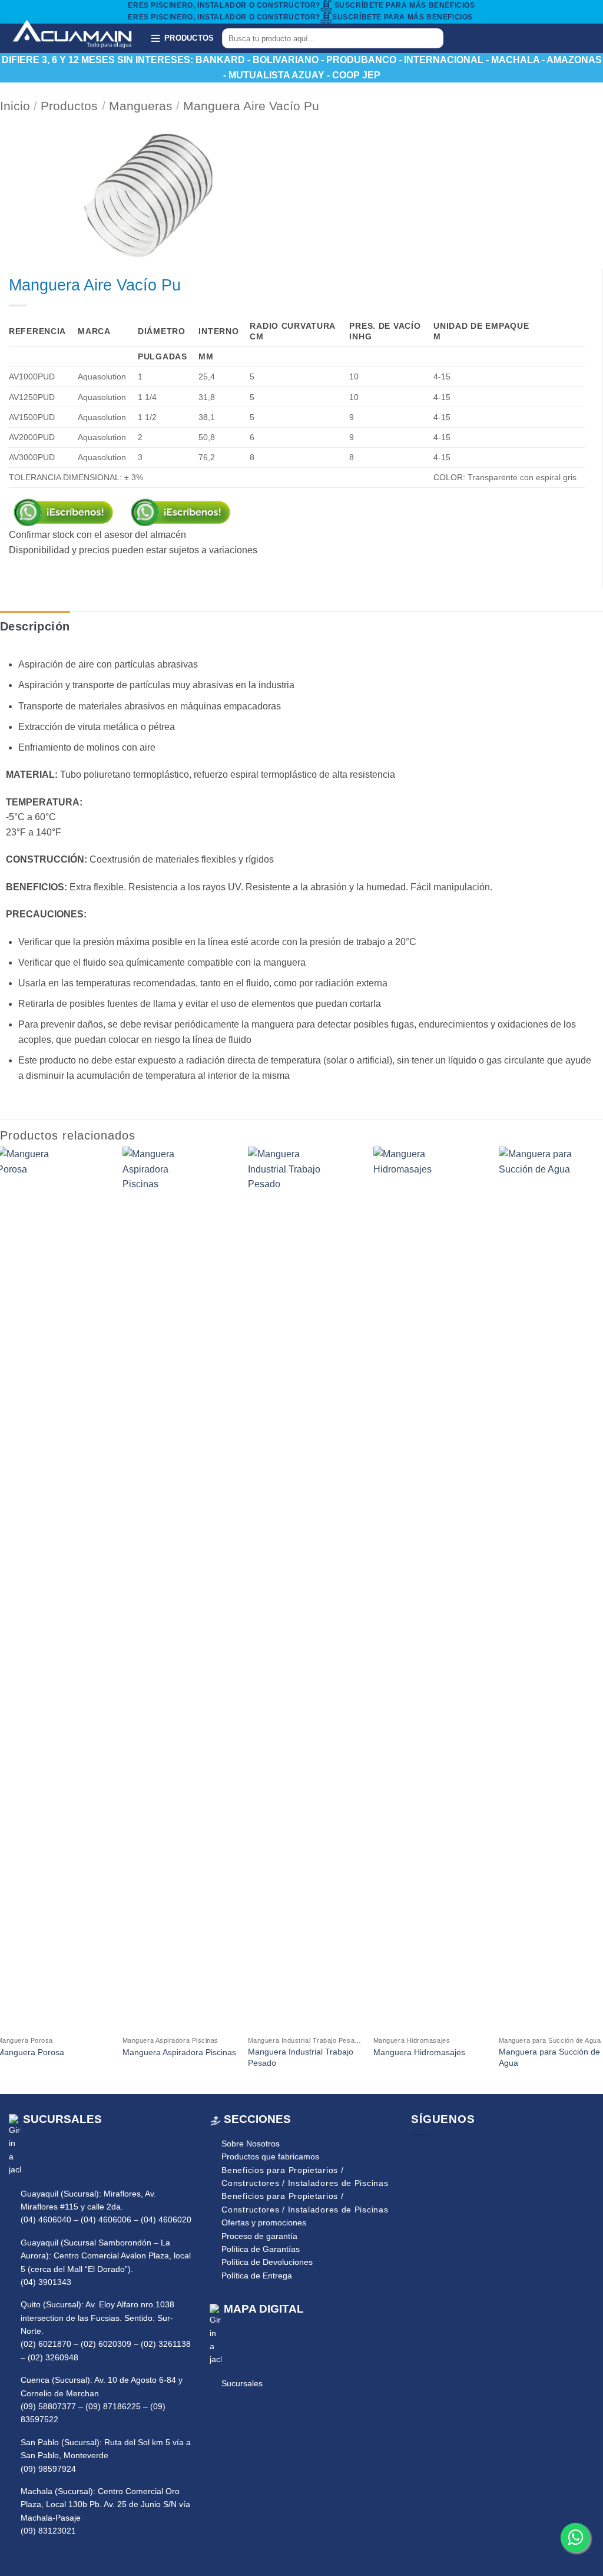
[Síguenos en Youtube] (495, 38)
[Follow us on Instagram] (436, 2154)
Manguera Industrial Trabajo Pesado (301, 2057)
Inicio (15, 106)
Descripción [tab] (35, 626)
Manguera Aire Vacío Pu (251, 106)
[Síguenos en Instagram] (480, 38)
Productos (69, 106)
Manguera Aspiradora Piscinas (179, 2052)
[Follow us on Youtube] (453, 2154)
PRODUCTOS (189, 38)
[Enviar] (433, 38)
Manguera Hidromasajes (419, 2052)
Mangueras (141, 106)
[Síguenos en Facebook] (465, 38)
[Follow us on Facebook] (419, 2154)
